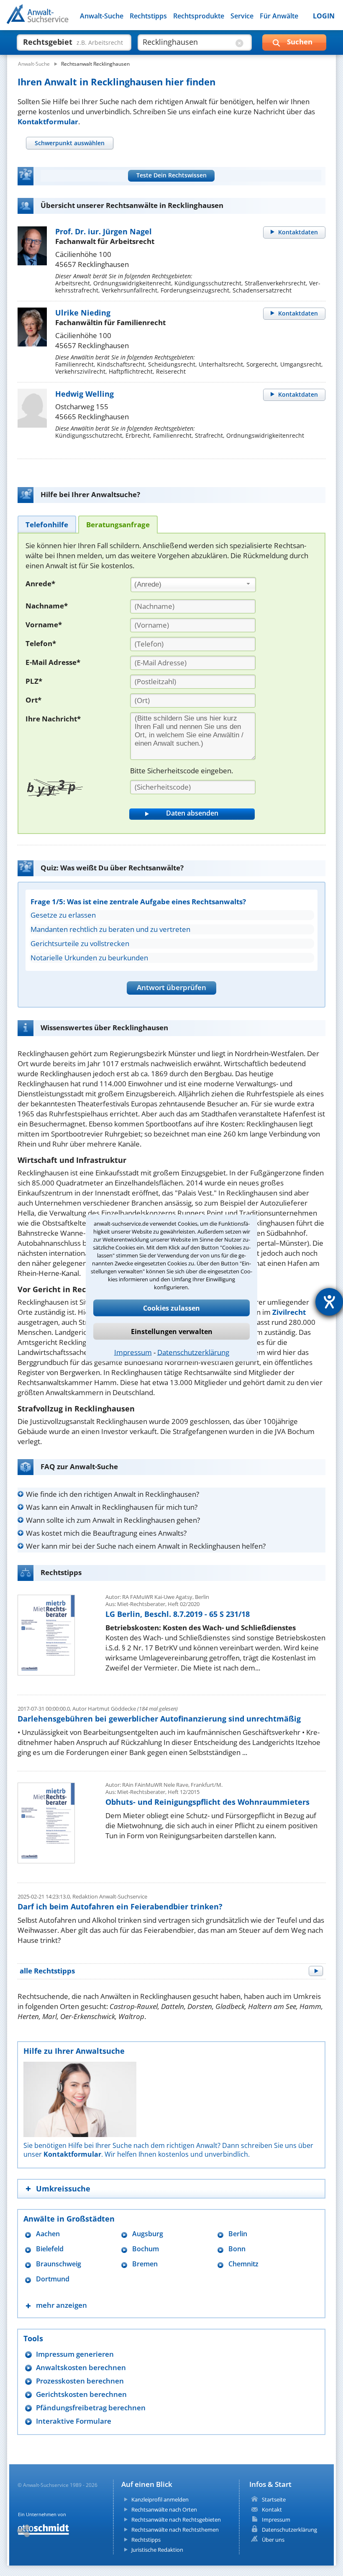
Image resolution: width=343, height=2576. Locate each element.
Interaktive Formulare (74, 2421)
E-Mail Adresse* (53, 662)
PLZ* (34, 681)
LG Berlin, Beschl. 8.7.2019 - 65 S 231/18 (178, 1614)
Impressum (133, 1352)
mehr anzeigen (61, 2305)
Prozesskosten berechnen (80, 2381)
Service (242, 16)
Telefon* (41, 643)
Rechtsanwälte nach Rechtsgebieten (176, 2520)
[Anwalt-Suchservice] (53, 19)
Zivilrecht (289, 1312)
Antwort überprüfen (171, 987)
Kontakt (272, 2509)
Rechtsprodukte (199, 16)
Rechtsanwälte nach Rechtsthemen (175, 2530)
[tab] (69, 143)
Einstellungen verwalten (172, 1332)
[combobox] (193, 585)
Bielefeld (50, 2249)
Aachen (48, 2234)
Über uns (273, 2540)
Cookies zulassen (171, 1308)
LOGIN (324, 16)
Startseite (274, 2499)
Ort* (33, 700)
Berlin (238, 2234)
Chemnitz (243, 2264)
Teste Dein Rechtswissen (171, 175)
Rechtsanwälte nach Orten (164, 2509)
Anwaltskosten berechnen (81, 2367)
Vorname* (44, 625)
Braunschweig (59, 2264)
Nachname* (47, 606)
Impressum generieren (75, 2354)
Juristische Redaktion (157, 2550)
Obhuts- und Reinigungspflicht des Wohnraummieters (207, 1802)
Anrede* (40, 584)
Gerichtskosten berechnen (81, 2394)
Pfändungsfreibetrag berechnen (91, 2408)
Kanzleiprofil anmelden (160, 2499)
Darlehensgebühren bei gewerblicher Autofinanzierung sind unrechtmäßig (159, 1719)
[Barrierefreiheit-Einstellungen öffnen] (329, 1302)
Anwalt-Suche (102, 16)
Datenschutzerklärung (193, 1352)
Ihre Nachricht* (53, 719)
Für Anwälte (279, 16)
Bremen (145, 2264)
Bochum (146, 2249)
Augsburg (148, 2234)
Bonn (237, 2249)
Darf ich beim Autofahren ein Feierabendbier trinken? (120, 1906)
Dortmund (53, 2279)
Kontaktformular (48, 122)
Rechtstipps (148, 16)
